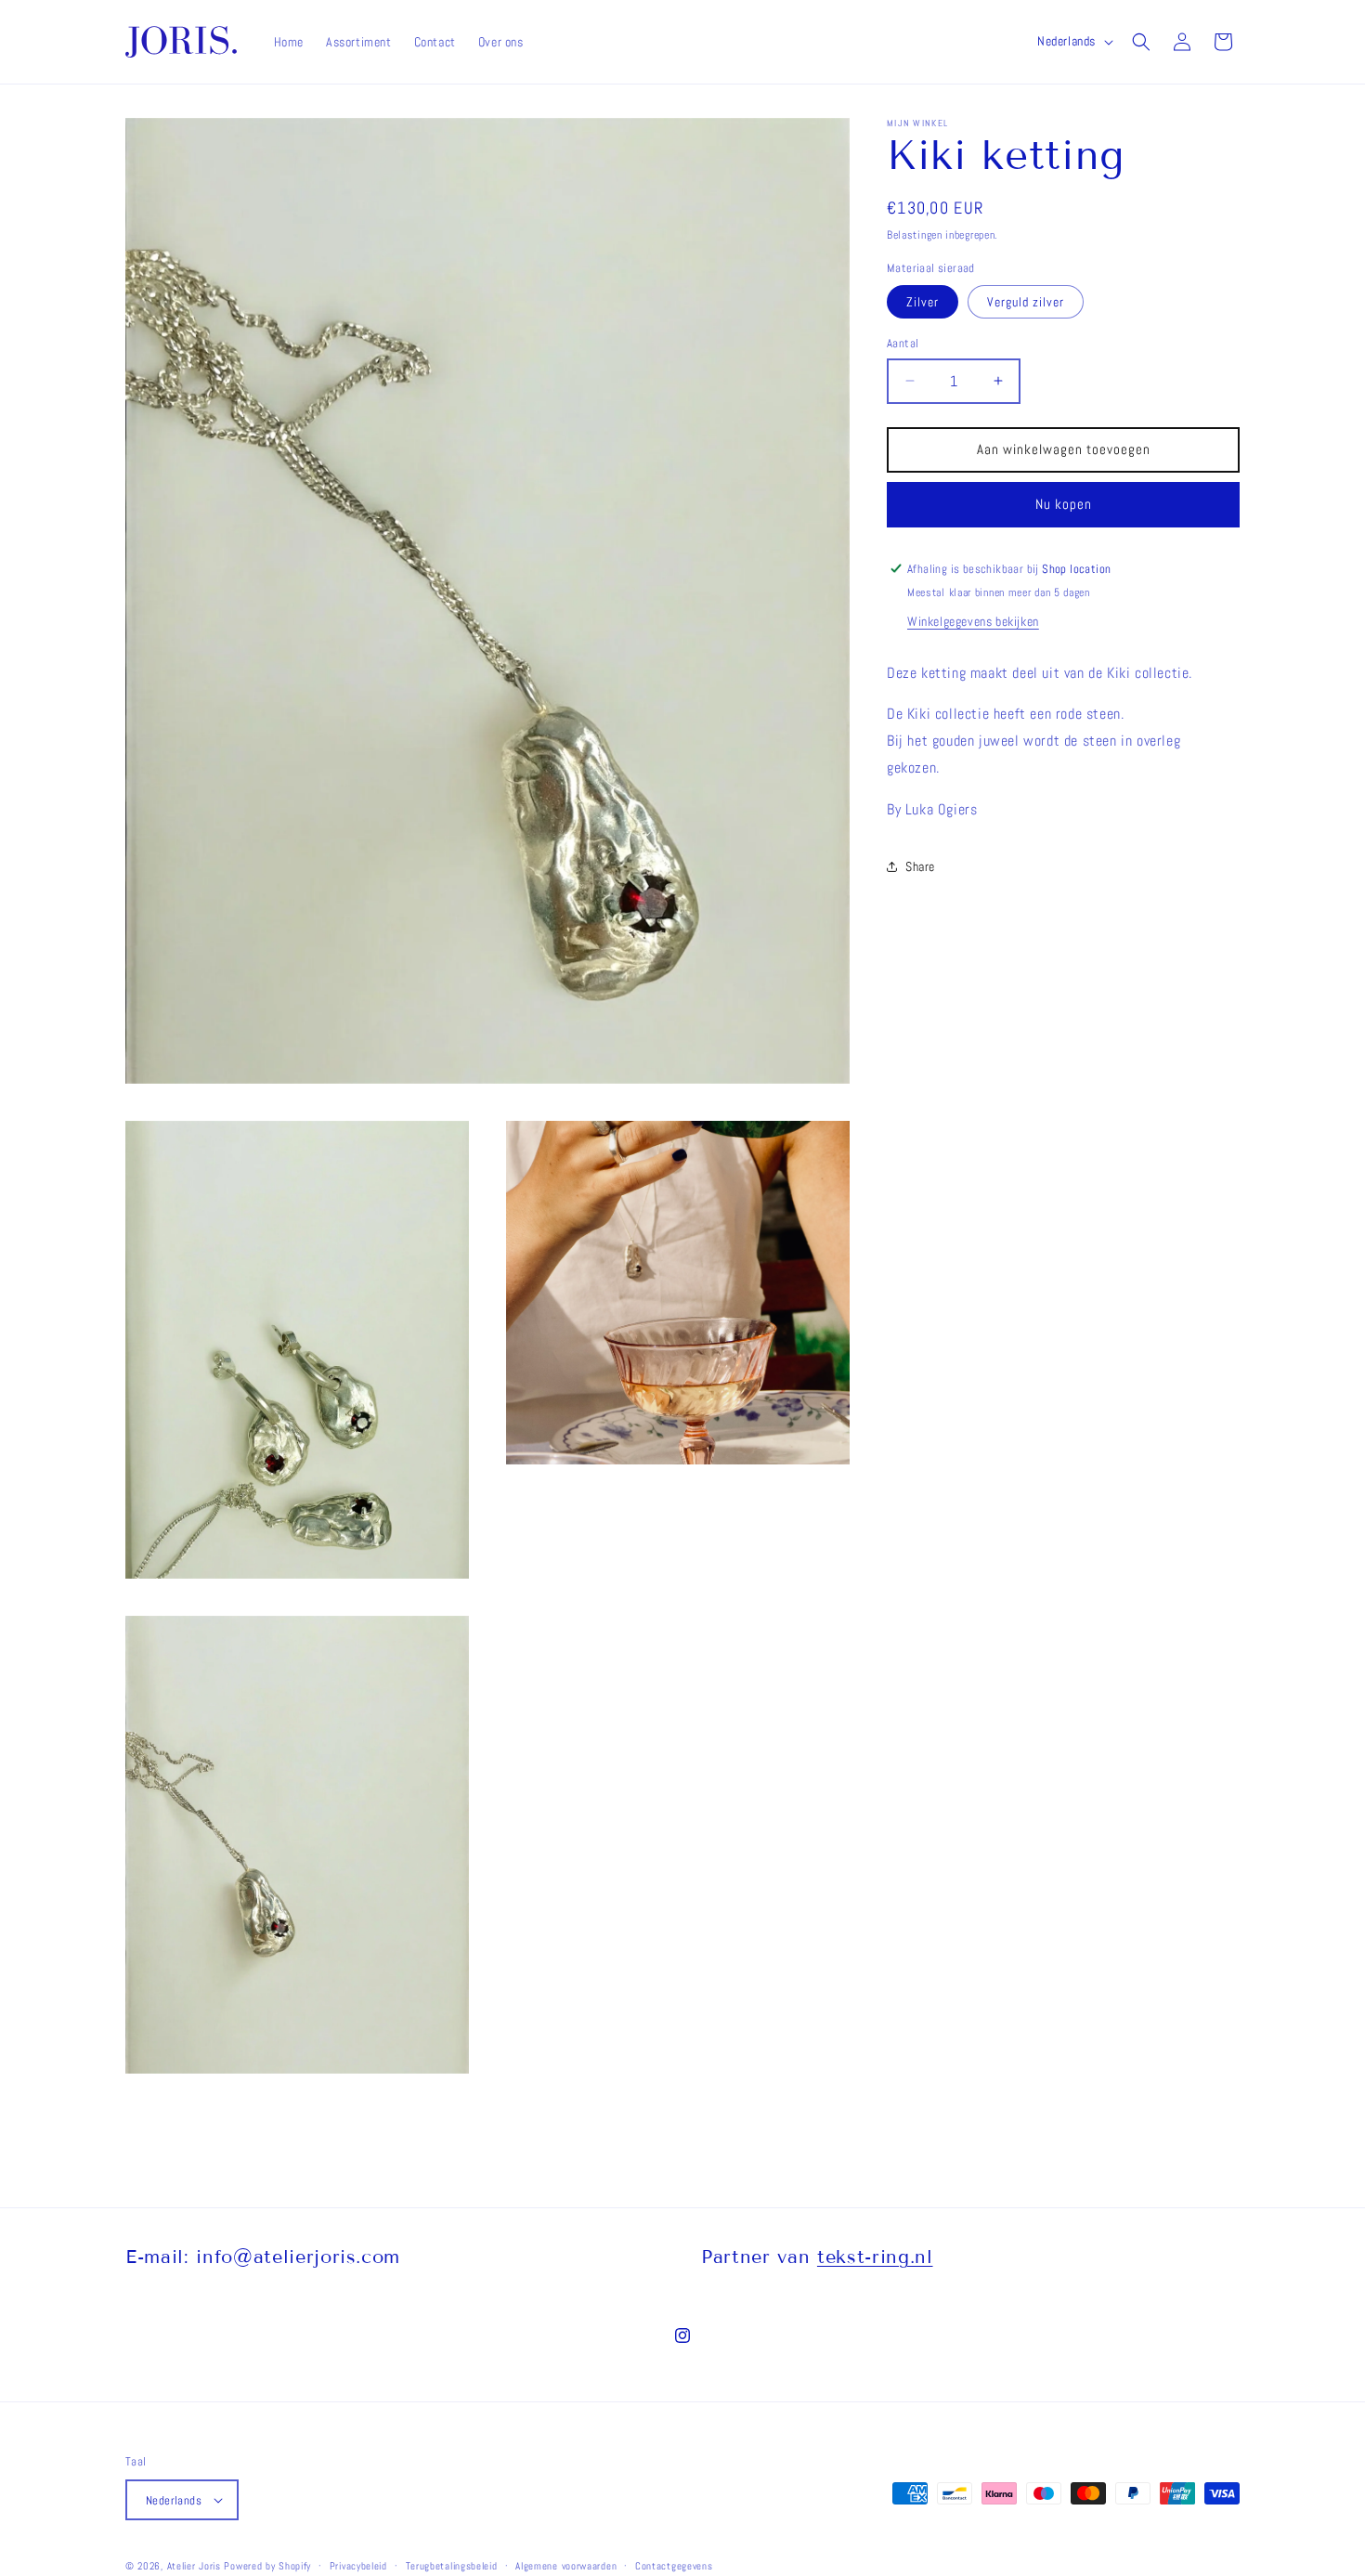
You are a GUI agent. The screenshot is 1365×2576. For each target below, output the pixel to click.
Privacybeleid (358, 2566)
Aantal (903, 343)
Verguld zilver (1026, 302)
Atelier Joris (194, 2566)
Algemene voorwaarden (566, 2566)
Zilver (923, 302)
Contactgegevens (674, 2566)
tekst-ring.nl (875, 2257)
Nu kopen (1064, 504)
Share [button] (920, 865)
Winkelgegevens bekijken (973, 620)
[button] (1141, 42)
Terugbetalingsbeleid (452, 2566)
